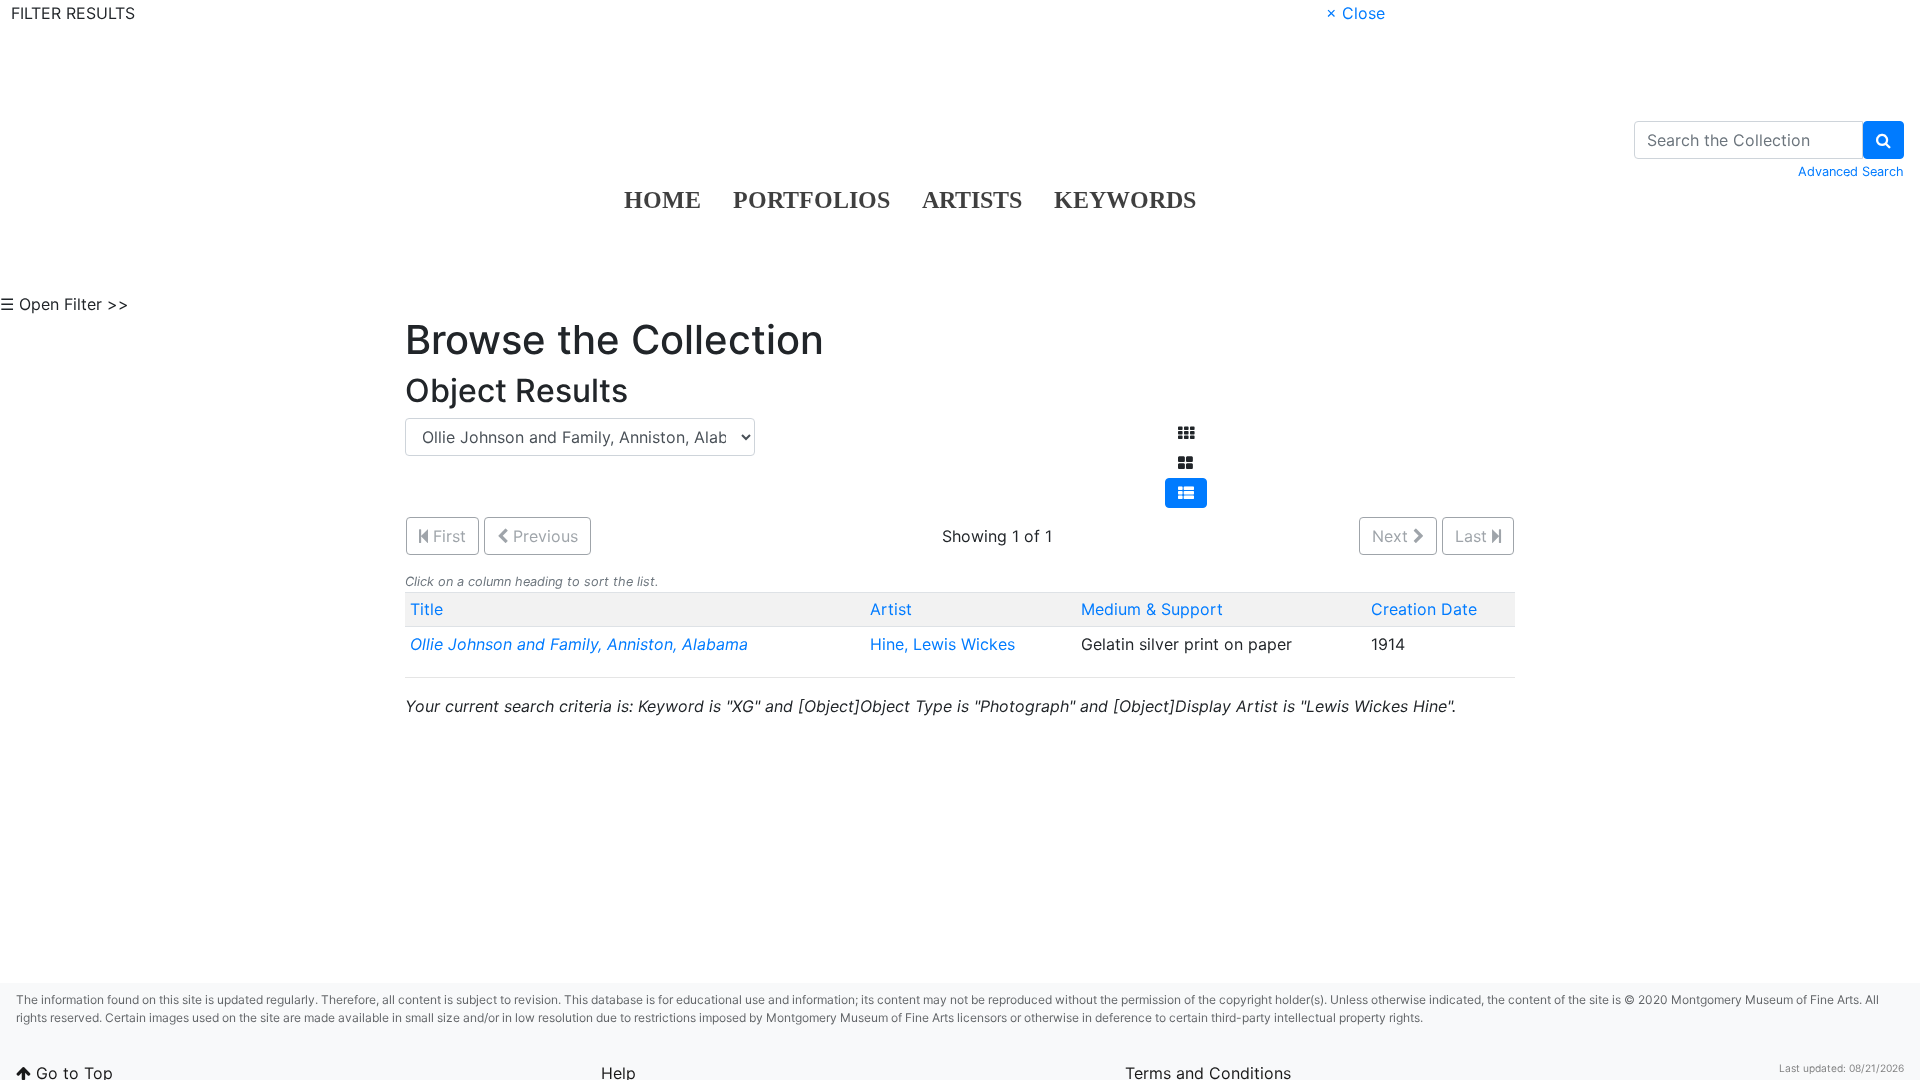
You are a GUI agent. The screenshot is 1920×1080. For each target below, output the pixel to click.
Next (1392, 536)
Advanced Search (1851, 171)
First (447, 536)
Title (426, 609)
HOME (662, 200)
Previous (543, 536)
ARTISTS (972, 200)
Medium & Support (1152, 609)
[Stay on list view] (1186, 493)
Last (1473, 536)
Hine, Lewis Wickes (945, 644)
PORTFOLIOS (811, 200)
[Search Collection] (1883, 140)
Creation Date (1424, 609)
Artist (891, 609)
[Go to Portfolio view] (1185, 463)
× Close (1355, 13)
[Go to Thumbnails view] (1186, 433)
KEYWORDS (1125, 200)
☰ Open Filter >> (64, 304)
